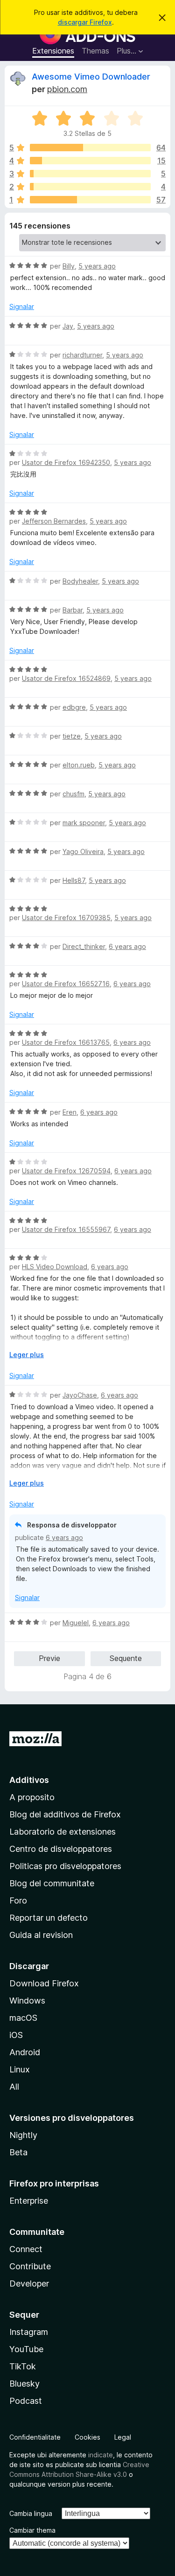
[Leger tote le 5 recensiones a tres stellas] (90, 174)
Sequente (126, 1658)
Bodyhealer (80, 581)
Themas (95, 51)
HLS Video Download (55, 1267)
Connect (26, 2249)
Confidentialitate (35, 2437)
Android (25, 2052)
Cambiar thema (32, 2530)
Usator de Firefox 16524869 (66, 678)
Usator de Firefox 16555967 (66, 1229)
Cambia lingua (31, 2513)
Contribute (30, 2266)
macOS (23, 2018)
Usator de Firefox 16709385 (66, 918)
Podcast (26, 2401)
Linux (20, 2069)
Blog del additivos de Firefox (65, 1814)
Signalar (22, 306)
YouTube (26, 2349)
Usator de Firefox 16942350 (66, 462)
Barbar (73, 610)
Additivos (29, 1780)
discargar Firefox (85, 22)
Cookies (87, 2437)
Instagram (29, 2332)
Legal (123, 2437)
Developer (29, 2283)
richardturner (82, 355)
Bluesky (24, 2384)
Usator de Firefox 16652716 (66, 984)
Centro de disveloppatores (61, 1849)
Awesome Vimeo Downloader (91, 77)
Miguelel (76, 1623)
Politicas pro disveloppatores (65, 1866)
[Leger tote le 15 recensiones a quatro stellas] (90, 161)
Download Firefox (44, 1983)
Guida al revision (41, 1935)
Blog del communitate (52, 1883)
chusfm (73, 794)
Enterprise (29, 2201)
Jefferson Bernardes (54, 521)
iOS (16, 2035)
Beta (18, 2152)
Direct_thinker (84, 946)
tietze (72, 736)
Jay (68, 326)
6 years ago (127, 946)
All (14, 2087)
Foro (18, 1900)
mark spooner (84, 823)
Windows (27, 2001)
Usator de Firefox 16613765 (66, 1042)
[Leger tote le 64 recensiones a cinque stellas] (90, 148)
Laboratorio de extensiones (63, 1832)
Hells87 (74, 880)
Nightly (23, 2135)
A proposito (32, 1797)
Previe (49, 1658)
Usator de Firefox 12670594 (66, 1171)
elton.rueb (79, 765)
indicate (101, 2455)
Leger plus (27, 1355)
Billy (69, 266)
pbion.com (67, 89)
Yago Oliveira (83, 851)
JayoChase (80, 1395)
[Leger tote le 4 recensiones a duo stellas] (90, 187)
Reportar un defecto (49, 1918)
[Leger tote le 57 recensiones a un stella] (90, 200)
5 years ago (97, 266)
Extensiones (53, 51)
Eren (70, 1112)
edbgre (74, 707)
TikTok (23, 2366)
